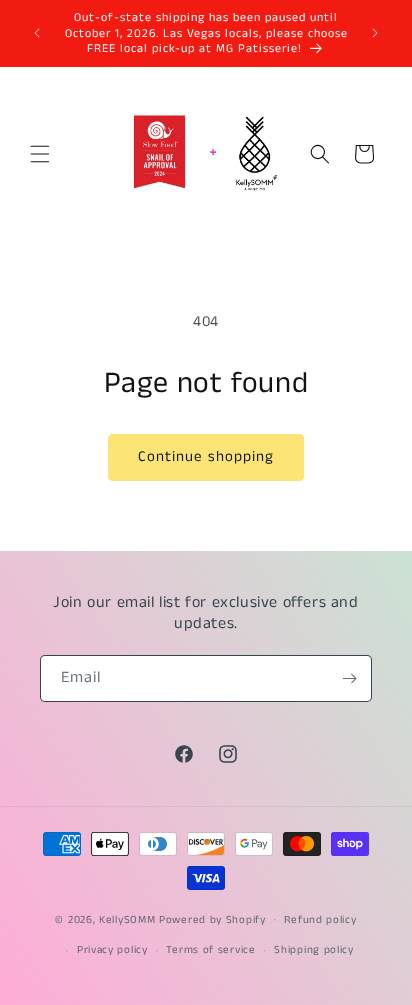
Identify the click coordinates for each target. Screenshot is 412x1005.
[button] (40, 154)
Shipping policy (314, 950)
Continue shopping (206, 456)
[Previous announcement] (37, 33)
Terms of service (210, 950)
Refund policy (320, 920)
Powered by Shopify (212, 919)
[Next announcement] (375, 33)
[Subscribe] (349, 678)
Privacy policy (112, 950)
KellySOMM (127, 919)
